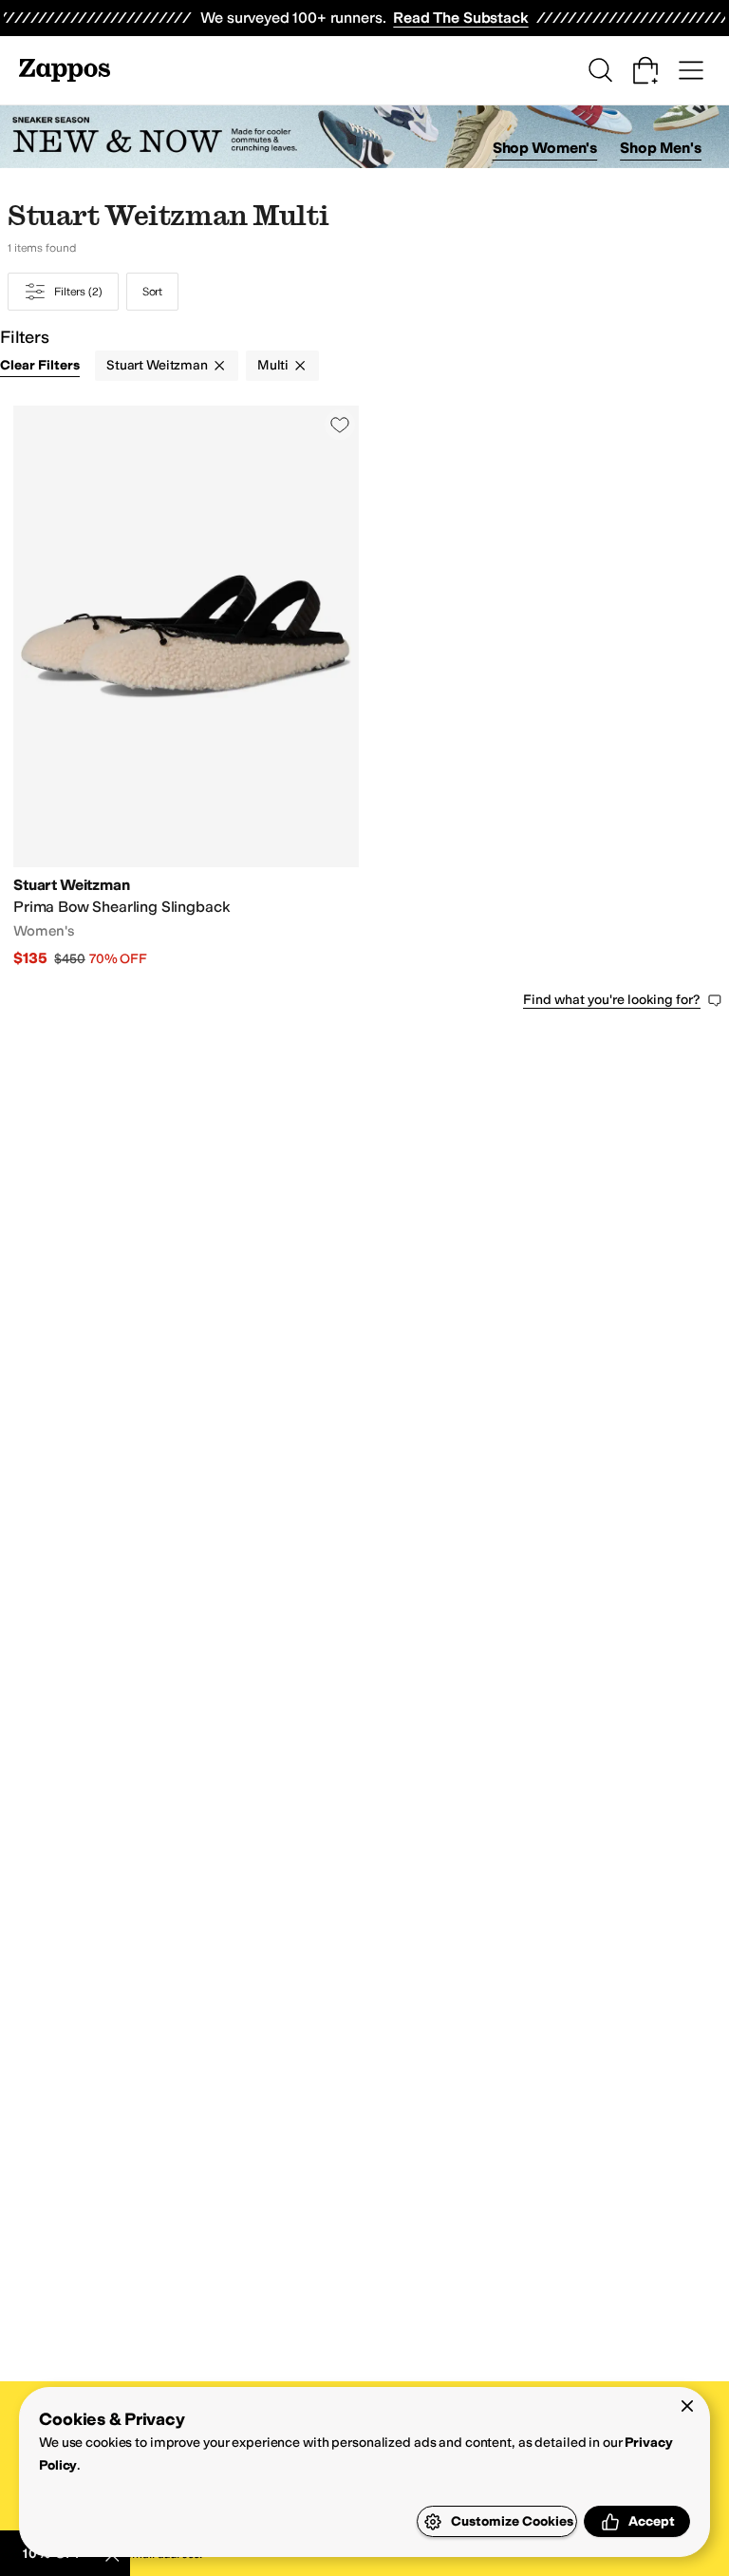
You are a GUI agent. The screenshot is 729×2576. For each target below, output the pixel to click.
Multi (273, 365)
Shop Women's (545, 148)
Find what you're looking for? (612, 1000)
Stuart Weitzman (157, 365)
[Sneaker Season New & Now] (364, 137)
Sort (153, 292)
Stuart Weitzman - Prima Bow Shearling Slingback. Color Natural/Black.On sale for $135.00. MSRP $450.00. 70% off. (186, 687)
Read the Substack (460, 18)
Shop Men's (661, 148)
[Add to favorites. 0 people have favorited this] (340, 425)
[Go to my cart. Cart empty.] (645, 70)
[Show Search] (600, 70)
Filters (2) (78, 292)
